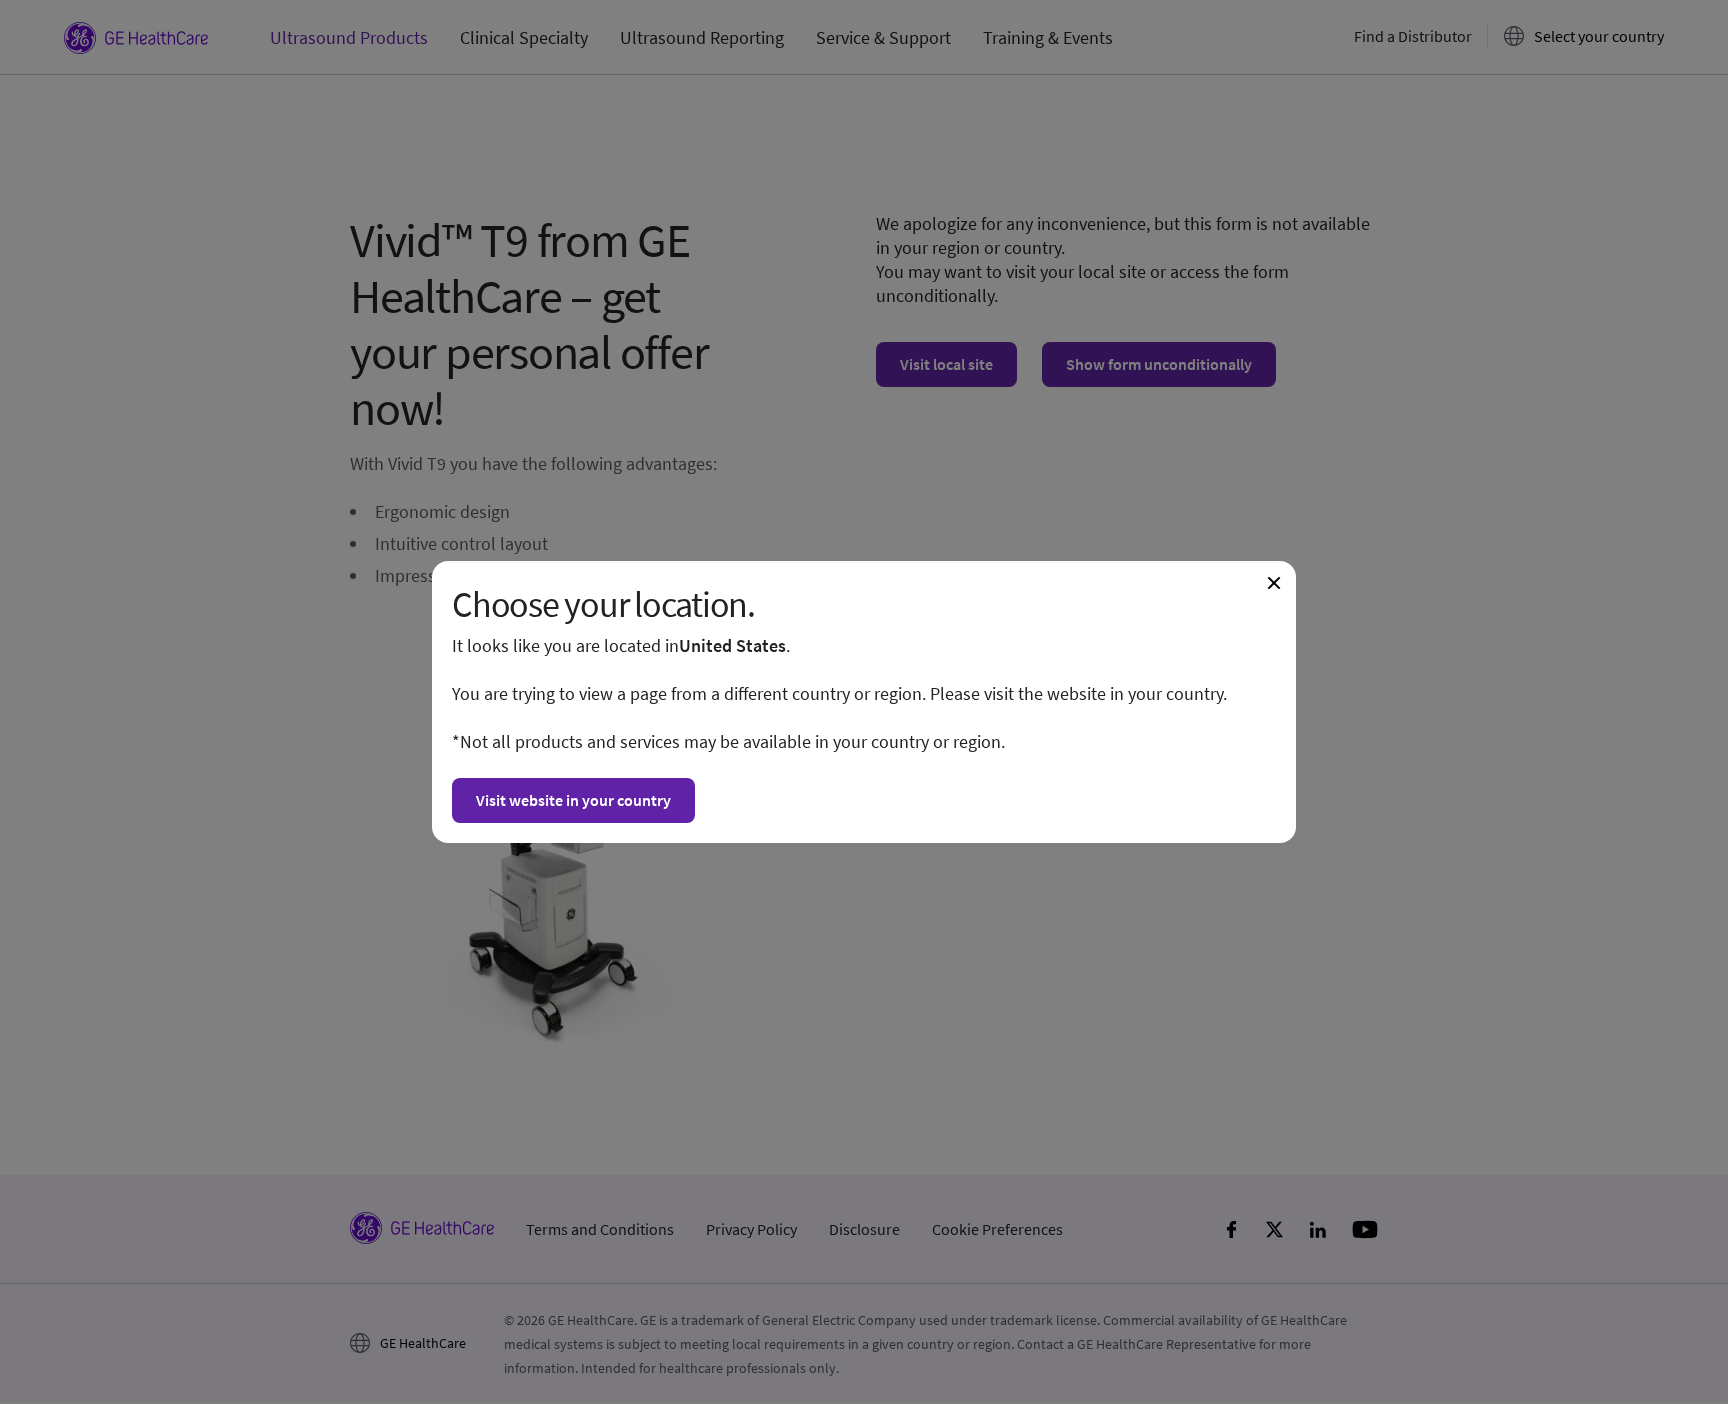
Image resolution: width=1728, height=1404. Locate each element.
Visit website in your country (573, 800)
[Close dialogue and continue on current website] (1274, 583)
